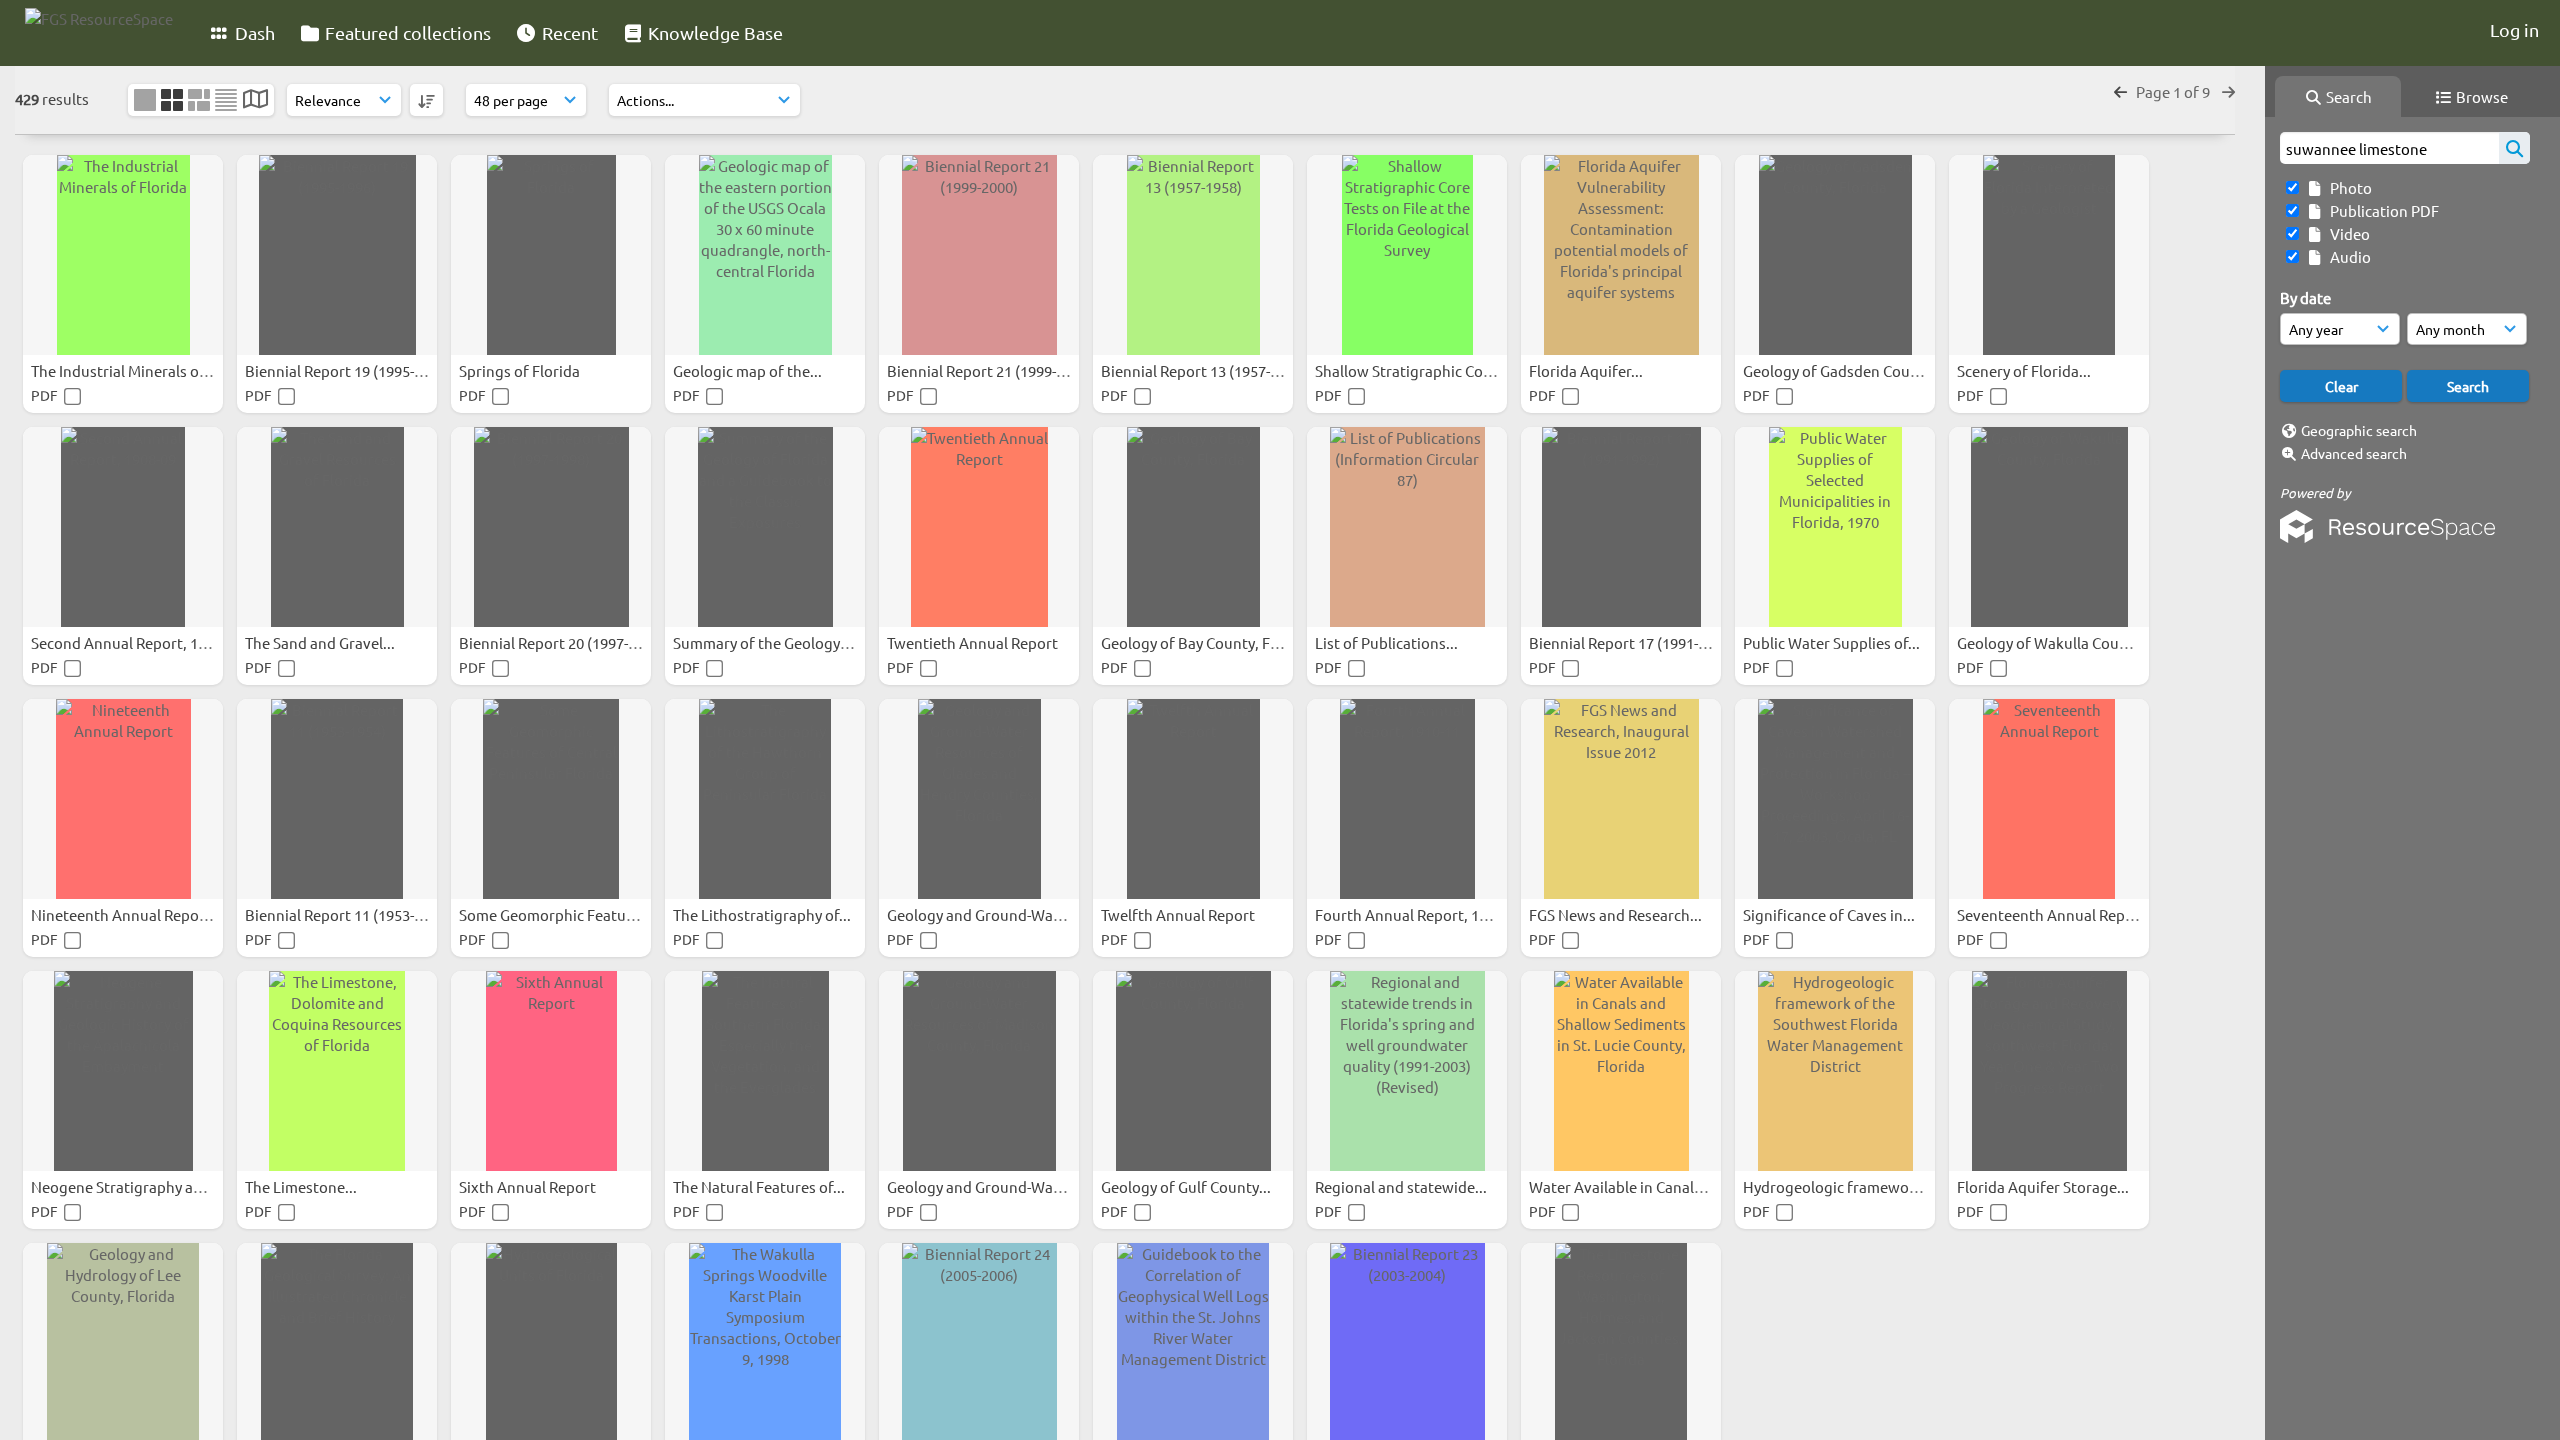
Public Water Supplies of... (1833, 642)
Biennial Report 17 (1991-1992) (1633, 642)
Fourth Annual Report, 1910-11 (1420, 914)
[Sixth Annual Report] (551, 1071)
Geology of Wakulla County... (2056, 642)
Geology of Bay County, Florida (1207, 642)
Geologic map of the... (749, 370)
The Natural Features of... (760, 1186)
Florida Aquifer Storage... (2044, 1186)
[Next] (2228, 91)
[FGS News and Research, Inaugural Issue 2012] (1621, 799)
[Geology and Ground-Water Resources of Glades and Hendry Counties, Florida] (979, 799)
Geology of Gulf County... (1187, 1186)
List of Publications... (1388, 642)
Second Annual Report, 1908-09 (138, 642)
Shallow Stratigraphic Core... (1413, 370)
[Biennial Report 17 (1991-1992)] (1621, 527)
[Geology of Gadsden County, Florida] (1835, 255)
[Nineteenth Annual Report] (123, 799)
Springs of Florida (521, 370)
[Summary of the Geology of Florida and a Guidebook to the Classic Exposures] (765, 527)
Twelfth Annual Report (1179, 914)
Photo (2348, 187)
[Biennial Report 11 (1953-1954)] (337, 799)
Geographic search (2359, 430)
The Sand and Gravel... (321, 642)
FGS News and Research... (1617, 914)
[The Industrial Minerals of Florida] (123, 255)
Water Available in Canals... (1622, 1186)
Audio (2347, 256)
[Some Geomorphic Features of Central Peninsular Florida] (551, 799)
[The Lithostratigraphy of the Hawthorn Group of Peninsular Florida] (765, 799)
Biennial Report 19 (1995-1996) (349, 370)
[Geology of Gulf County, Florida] (1193, 1071)
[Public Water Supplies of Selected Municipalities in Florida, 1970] (1835, 527)
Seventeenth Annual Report (2053, 914)
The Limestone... (302, 1186)
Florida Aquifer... (1587, 370)
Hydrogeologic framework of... (1849, 1186)
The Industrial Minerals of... (125, 370)
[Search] (2514, 148)
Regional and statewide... (1402, 1186)
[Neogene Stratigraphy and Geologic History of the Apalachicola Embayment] (123, 1071)
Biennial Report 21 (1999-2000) (991, 370)
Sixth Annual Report (529, 1186)
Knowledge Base (713, 32)
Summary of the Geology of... (772, 642)
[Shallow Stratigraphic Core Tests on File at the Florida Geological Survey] (1407, 255)
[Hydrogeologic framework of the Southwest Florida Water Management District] (1835, 1071)
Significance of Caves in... (1830, 914)
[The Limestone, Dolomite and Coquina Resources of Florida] (337, 1071)
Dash (253, 32)
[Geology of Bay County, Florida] (1193, 527)
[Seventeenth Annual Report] (2049, 799)
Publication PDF (2381, 210)
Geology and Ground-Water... (987, 914)
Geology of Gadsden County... (1845, 370)
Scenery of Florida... (2025, 370)
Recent (568, 32)
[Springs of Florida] (551, 255)
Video (2347, 233)
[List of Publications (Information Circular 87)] (1407, 527)
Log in (2514, 29)
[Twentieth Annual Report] (979, 527)
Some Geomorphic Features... (560, 914)
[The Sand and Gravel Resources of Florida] (337, 527)
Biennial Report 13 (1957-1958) (1205, 370)
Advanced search (2354, 453)
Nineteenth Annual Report (122, 914)
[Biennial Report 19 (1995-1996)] (337, 255)
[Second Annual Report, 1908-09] (123, 527)
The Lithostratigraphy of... (763, 914)
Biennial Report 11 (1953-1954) (349, 914)
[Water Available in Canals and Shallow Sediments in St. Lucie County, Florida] (1621, 1071)
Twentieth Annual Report (974, 642)
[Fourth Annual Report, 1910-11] (1407, 799)
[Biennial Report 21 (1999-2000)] (979, 255)
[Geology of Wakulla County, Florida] (2049, 527)
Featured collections (406, 32)
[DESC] (426, 100)
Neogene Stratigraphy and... (128, 1186)
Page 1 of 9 (2174, 91)
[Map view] (255, 100)
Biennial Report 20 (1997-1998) (563, 642)
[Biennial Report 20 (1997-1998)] (551, 527)
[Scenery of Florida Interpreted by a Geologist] (2049, 255)
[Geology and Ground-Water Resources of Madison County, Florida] (979, 1071)
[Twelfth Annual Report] (1193, 799)
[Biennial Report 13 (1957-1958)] (1193, 255)
